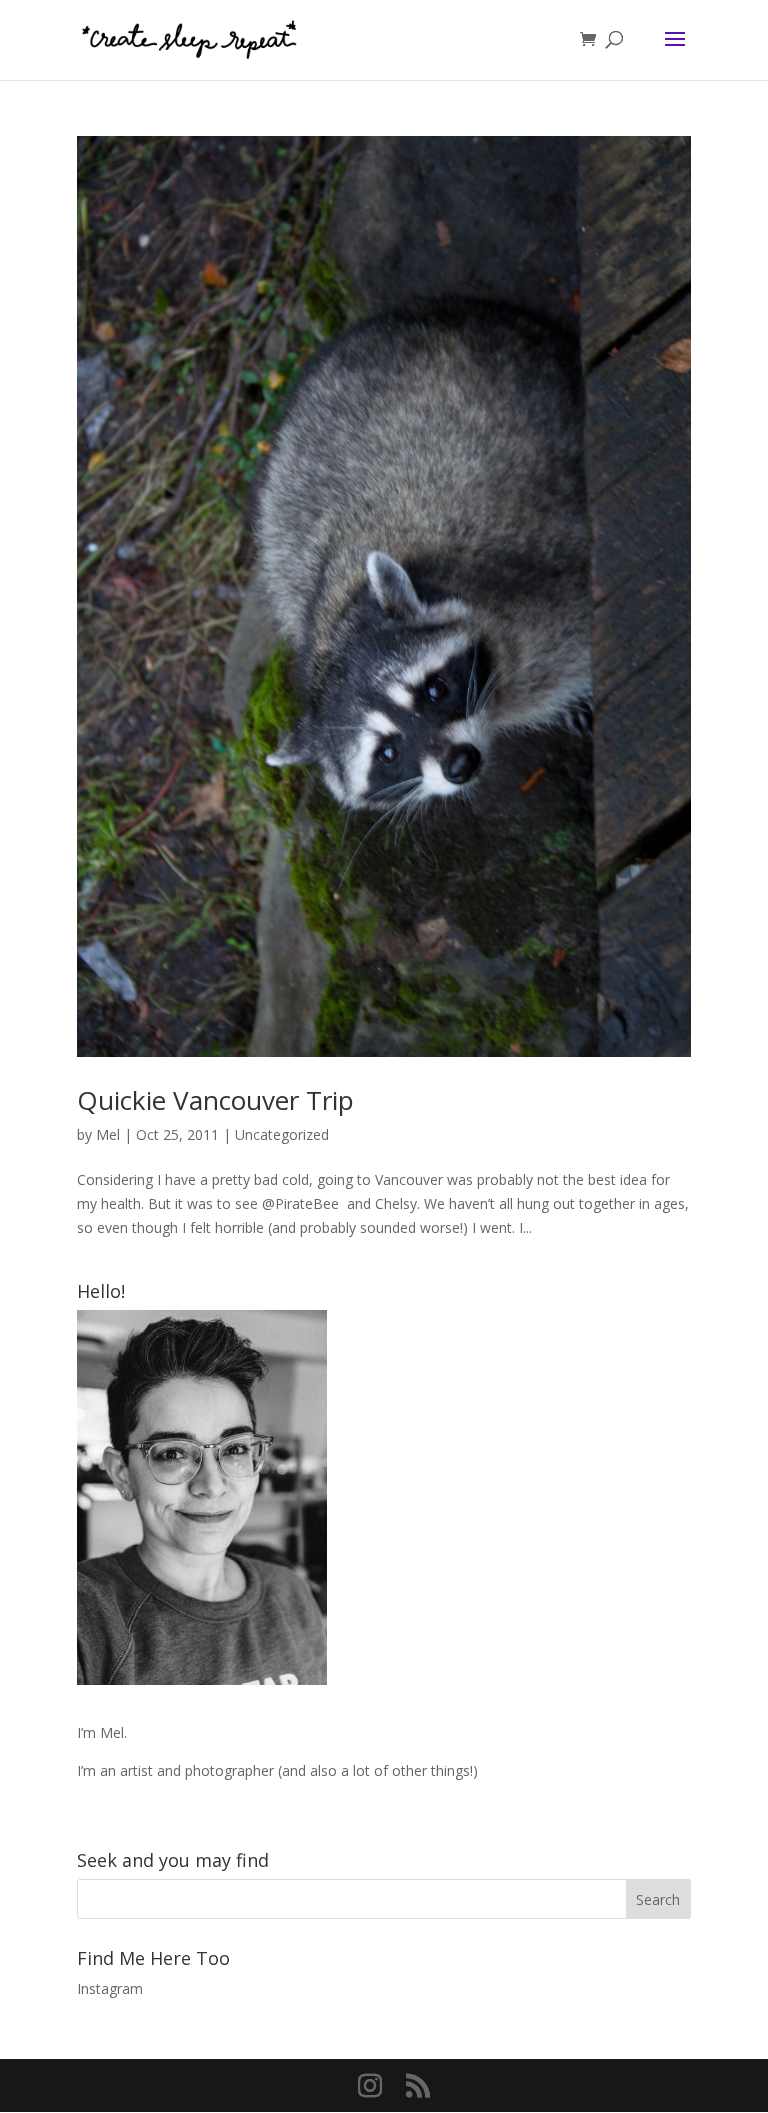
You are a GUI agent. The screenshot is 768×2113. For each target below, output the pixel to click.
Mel (108, 1134)
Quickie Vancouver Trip (215, 1100)
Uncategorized (282, 1134)
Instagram (110, 1988)
